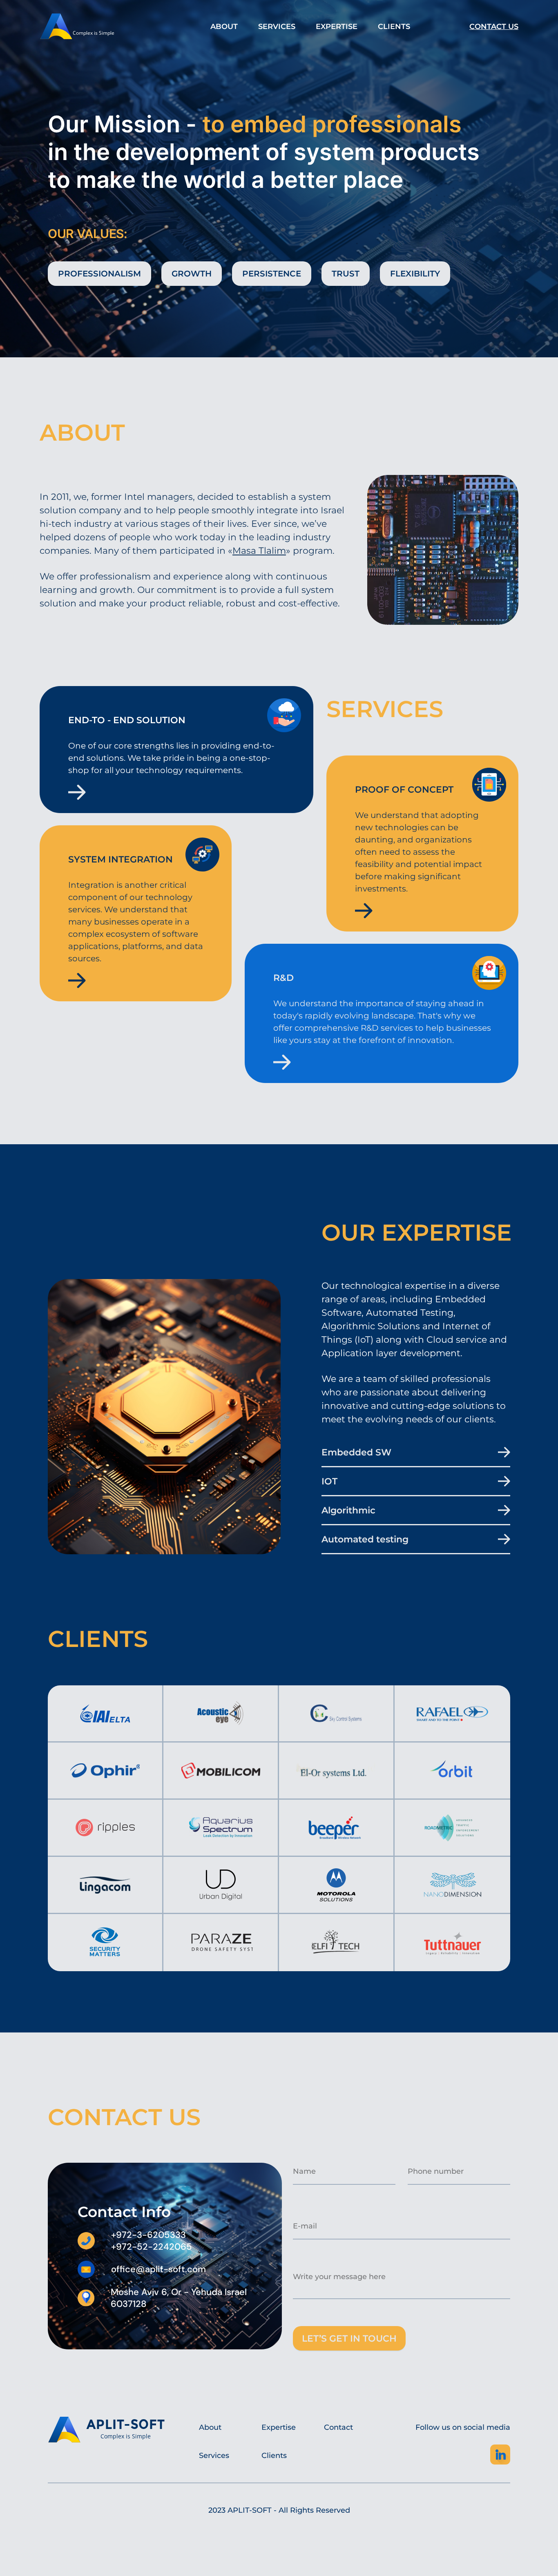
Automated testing (365, 1539)
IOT (329, 1481)
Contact (338, 2427)
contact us (494, 27)
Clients (394, 27)
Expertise (337, 27)
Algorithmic (348, 1510)
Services (277, 27)
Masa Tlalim (259, 551)
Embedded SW (356, 1452)
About (224, 27)
